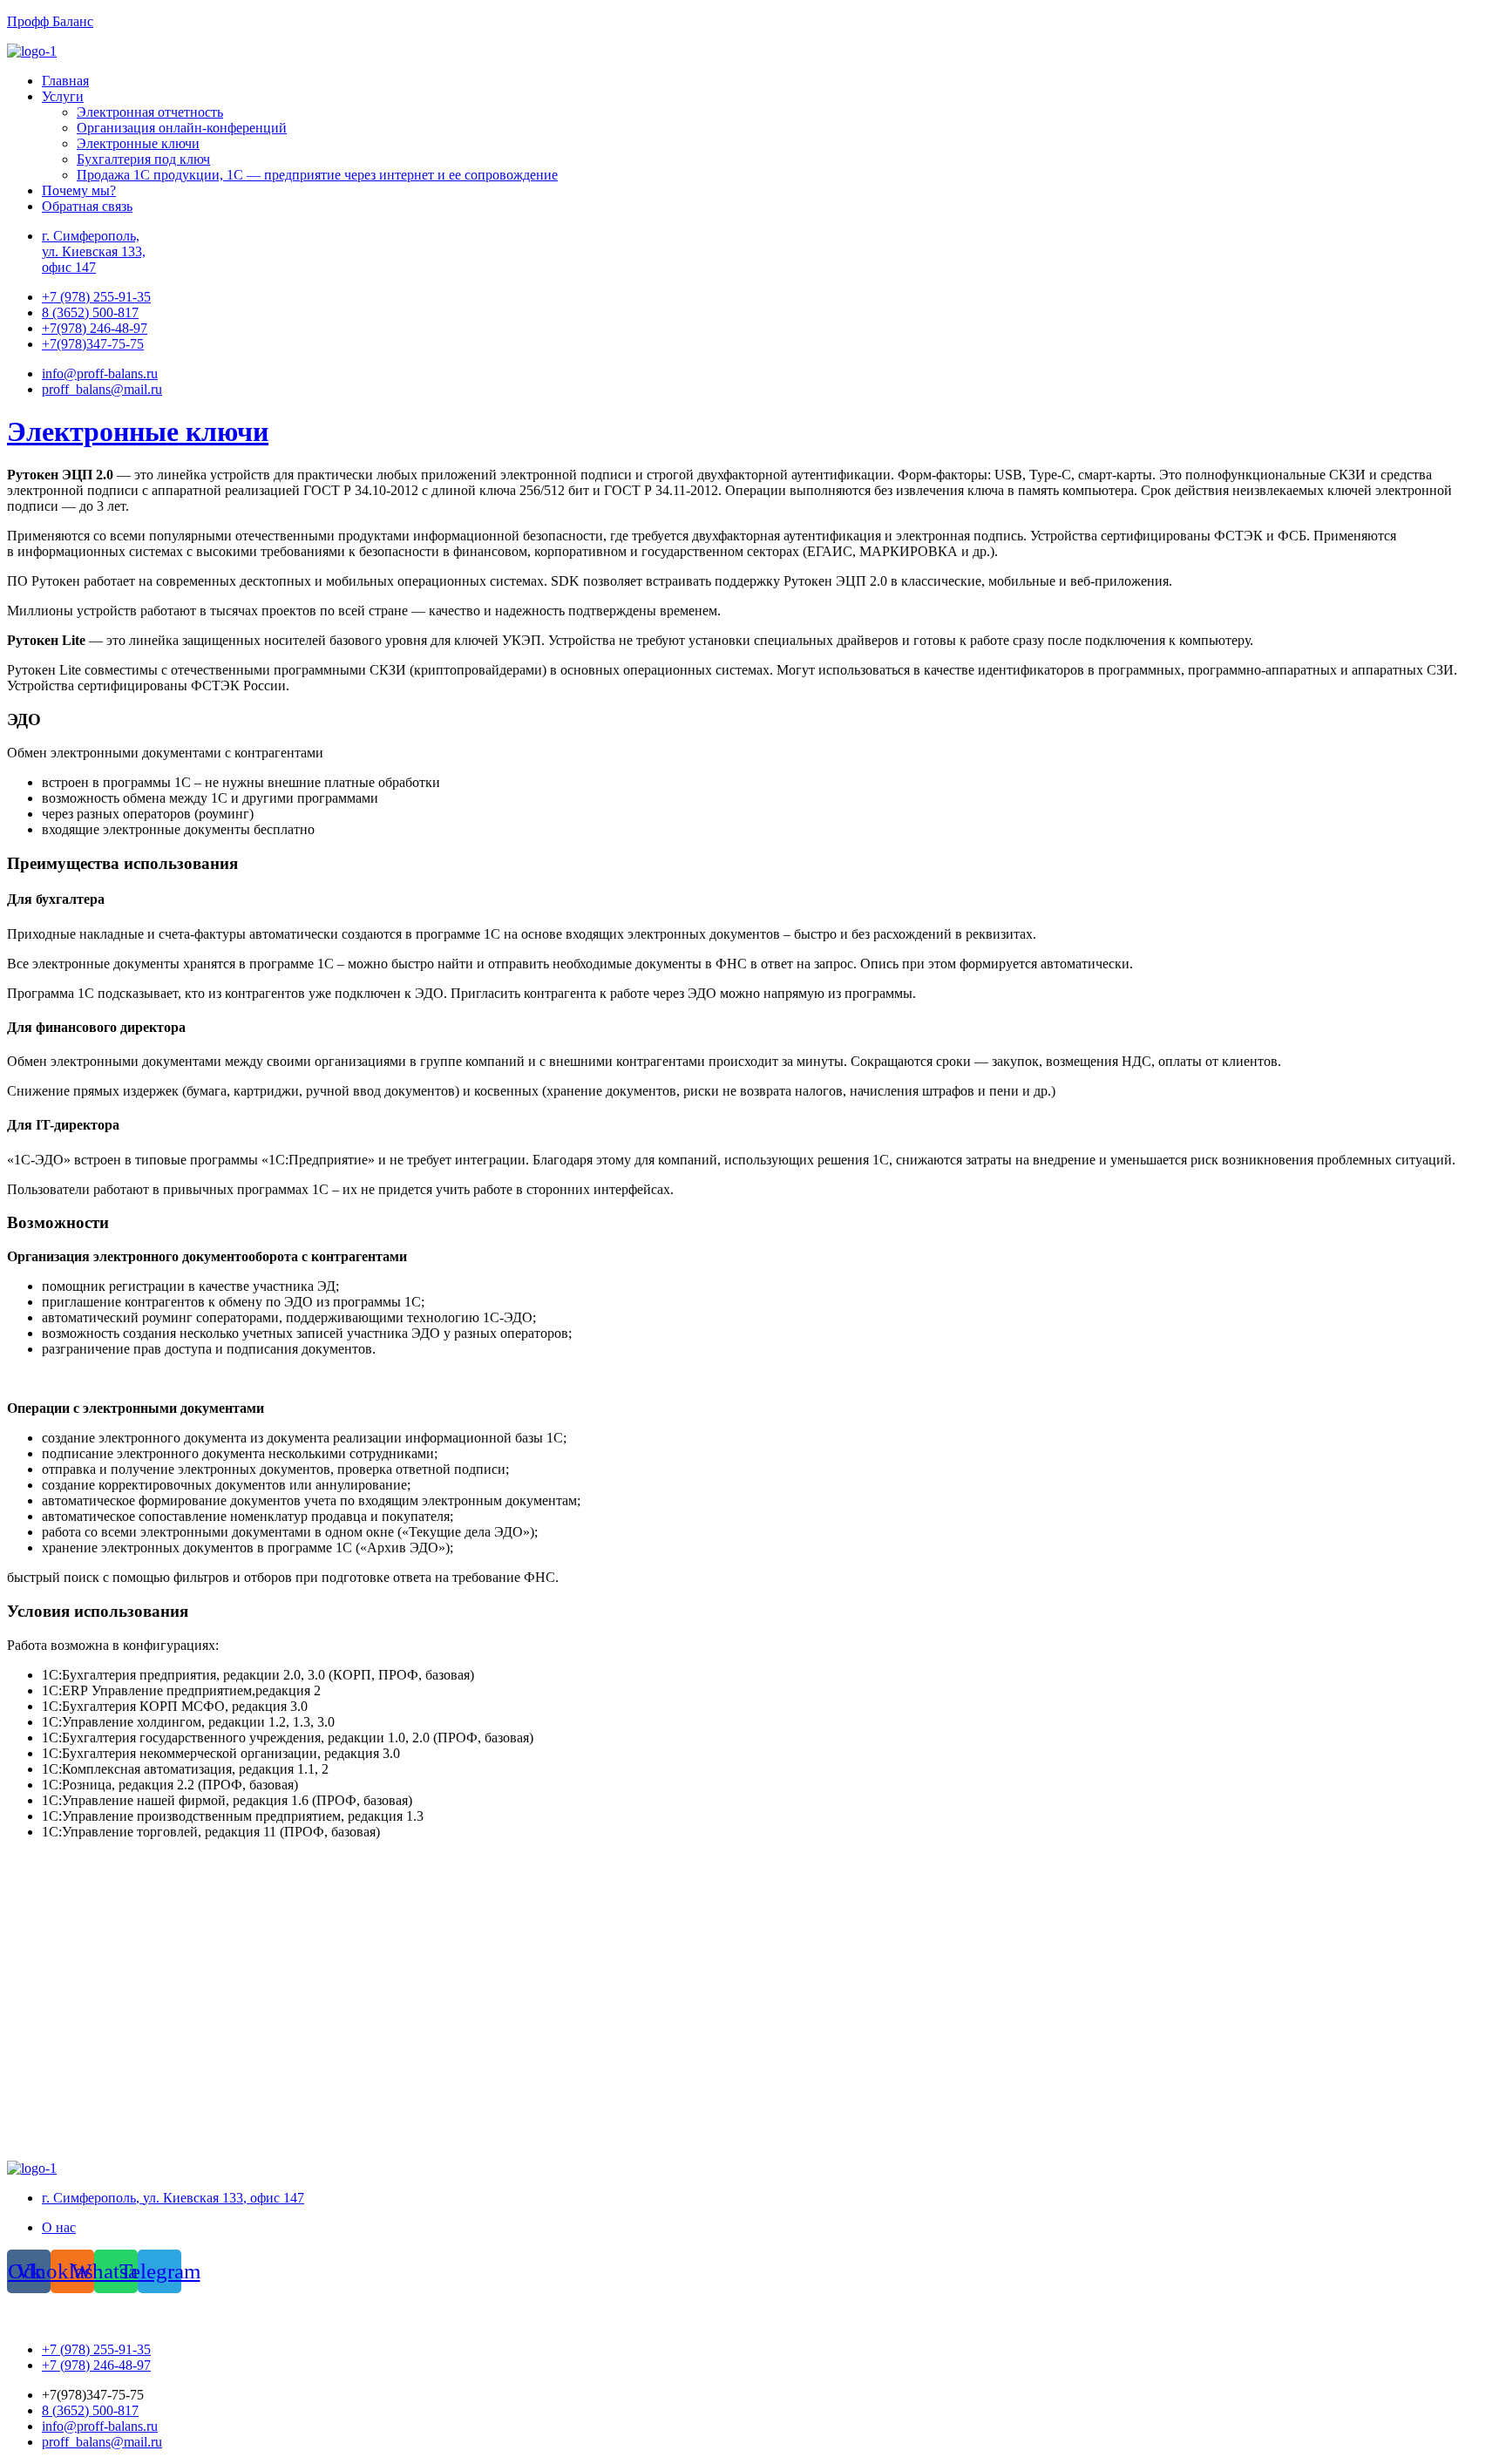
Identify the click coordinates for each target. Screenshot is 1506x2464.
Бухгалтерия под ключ (143, 159)
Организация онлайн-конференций (182, 128)
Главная (65, 81)
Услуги (63, 96)
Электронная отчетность (150, 112)
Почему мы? (79, 190)
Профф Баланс (50, 21)
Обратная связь (87, 206)
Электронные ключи (138, 143)
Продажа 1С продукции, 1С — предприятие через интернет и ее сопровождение (317, 175)
